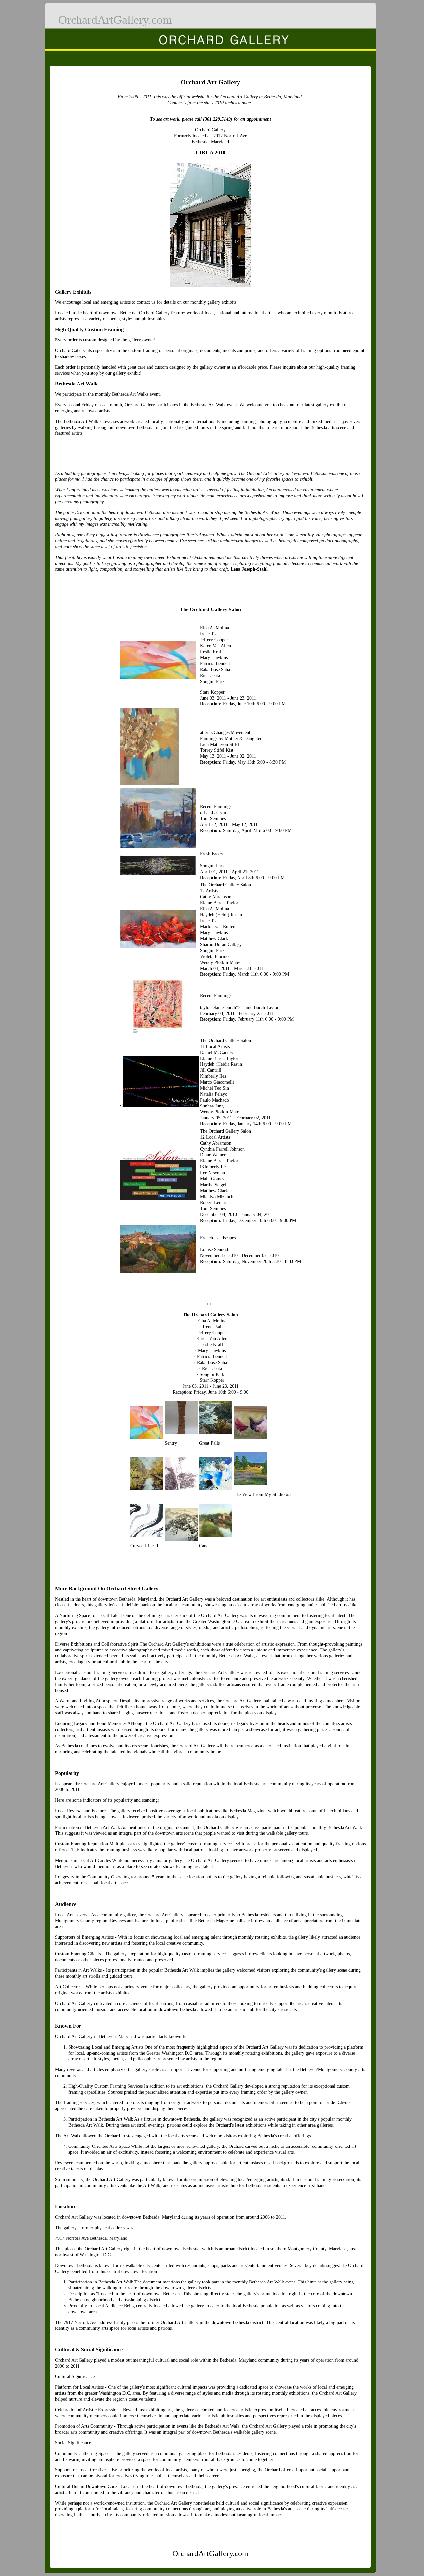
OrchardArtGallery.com (115, 20)
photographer (173, 535)
